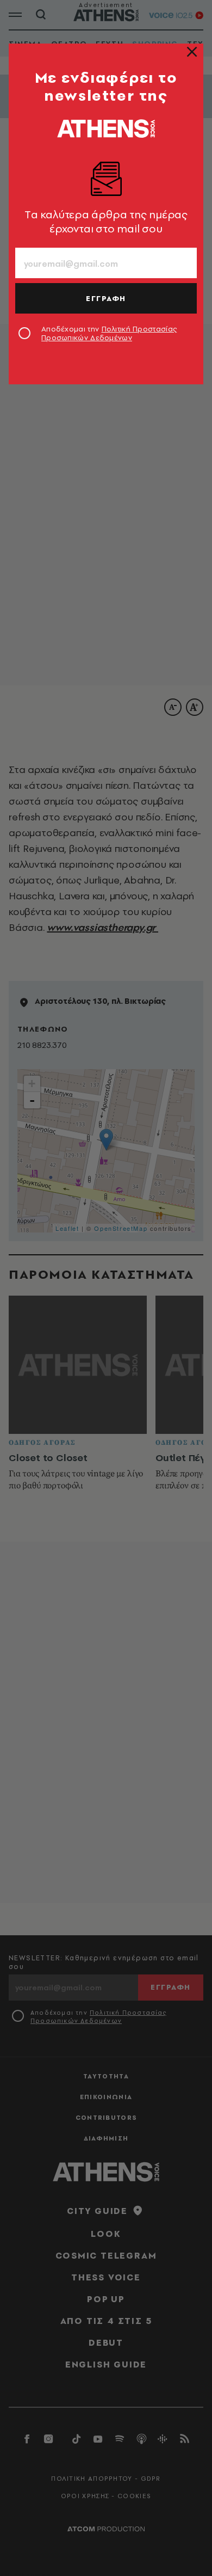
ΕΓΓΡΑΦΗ (106, 298)
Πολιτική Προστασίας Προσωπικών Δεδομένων (109, 333)
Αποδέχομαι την (109, 333)
